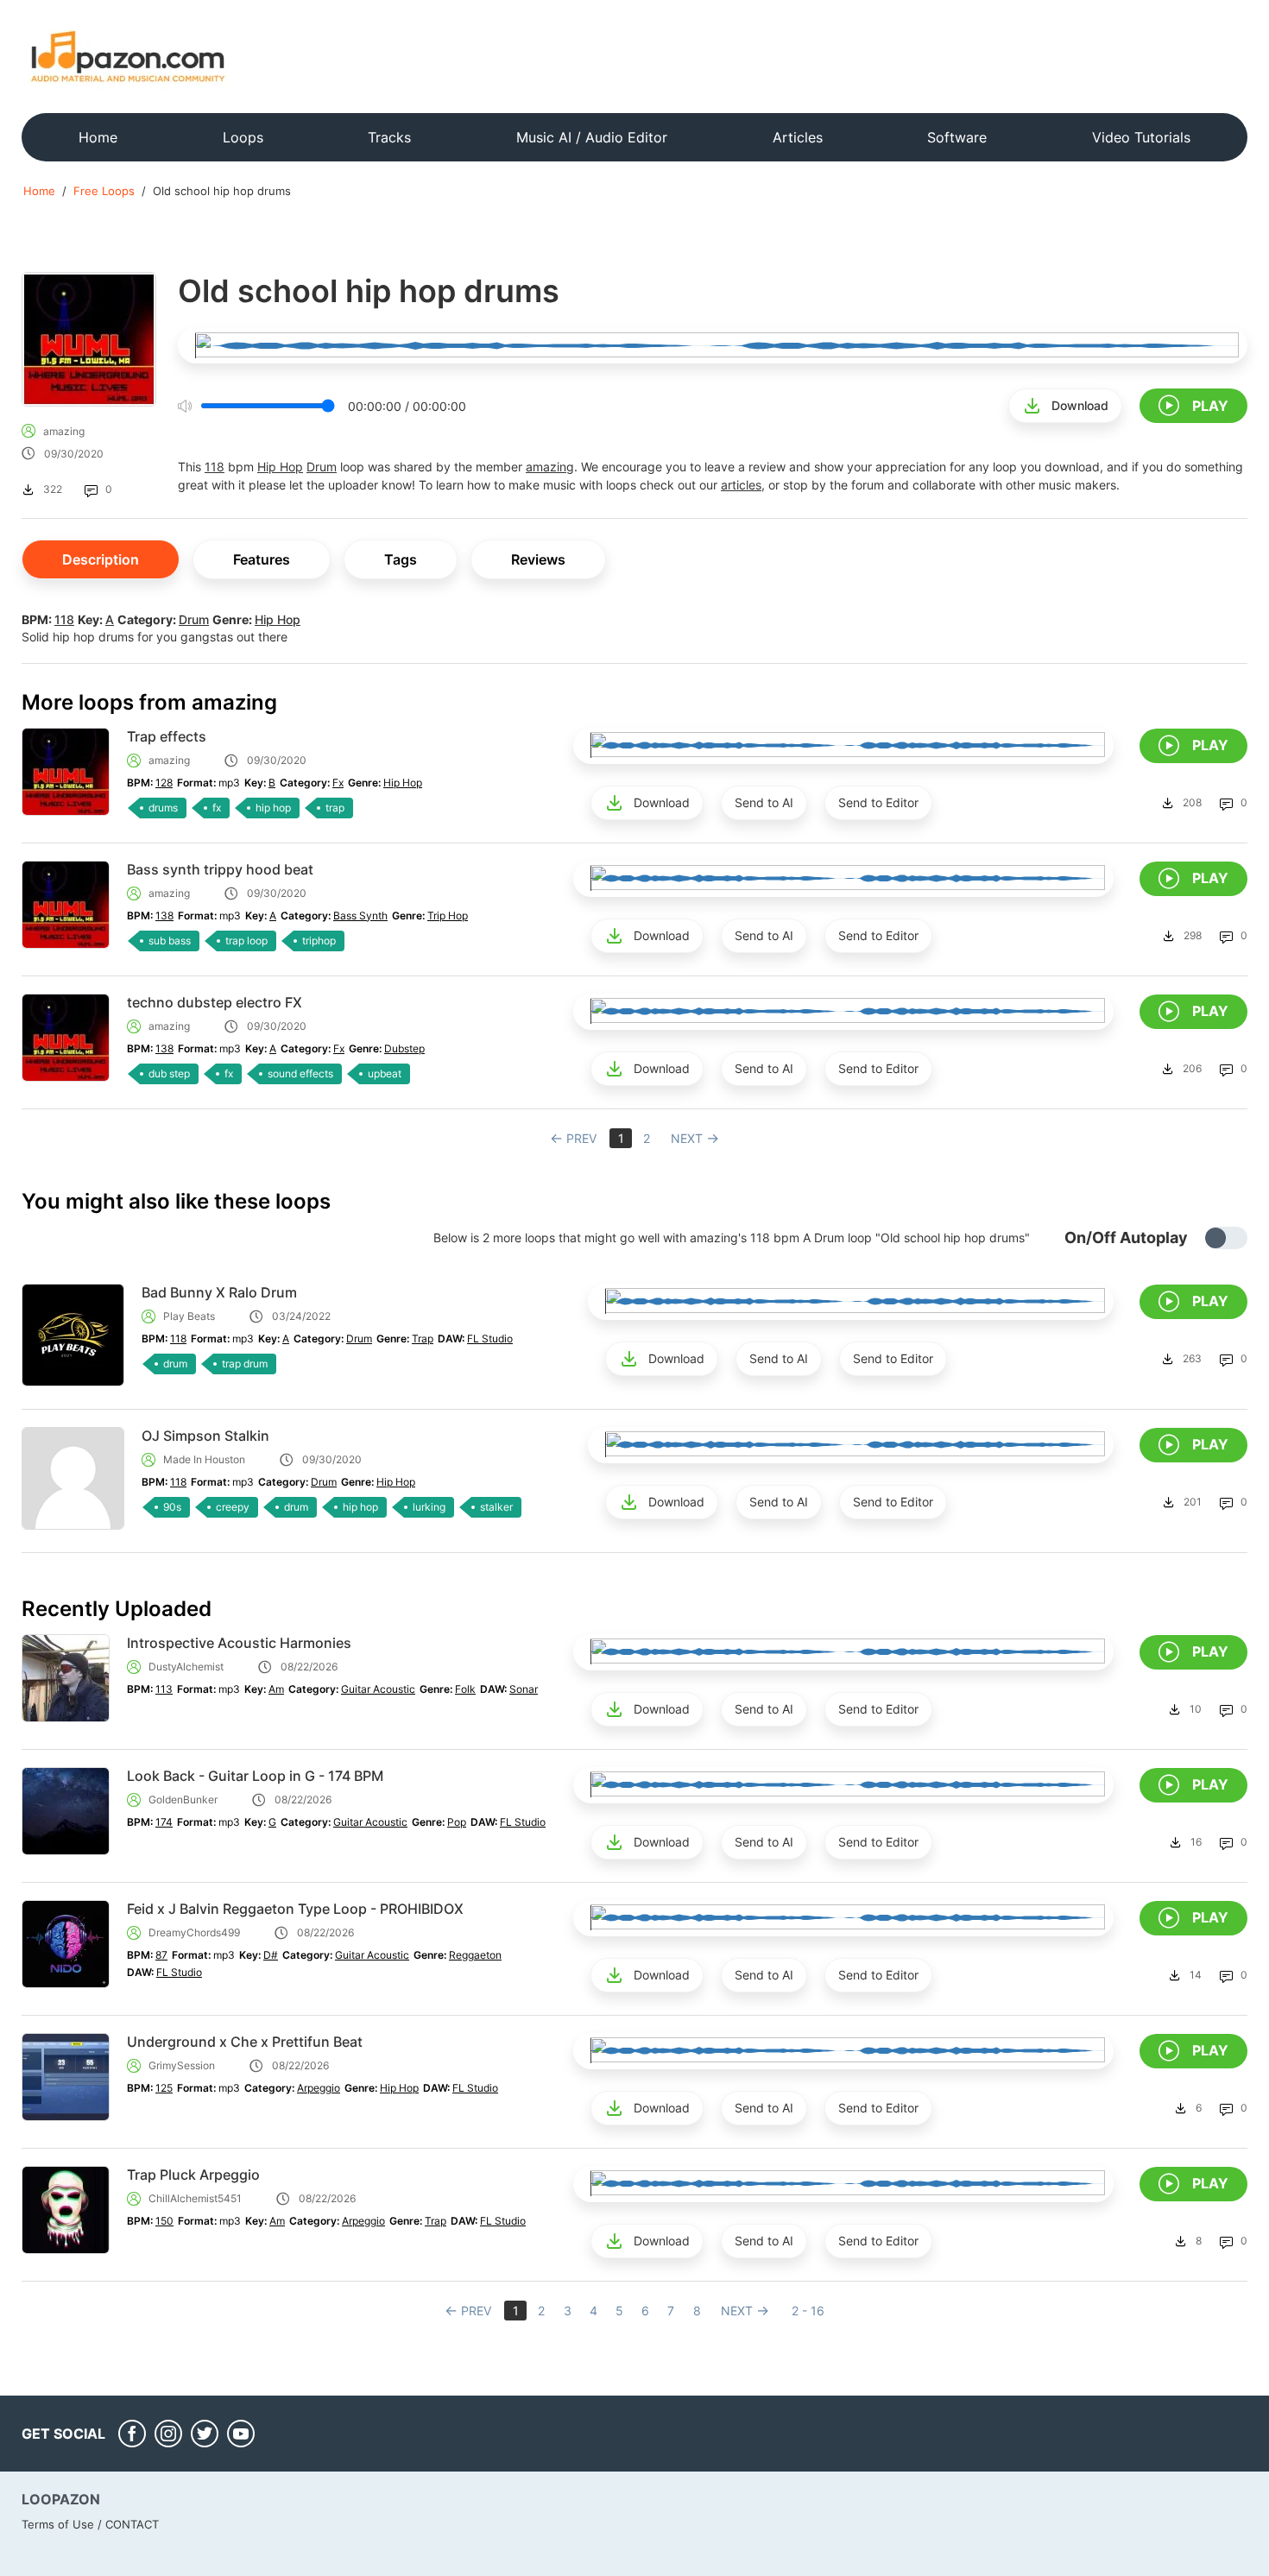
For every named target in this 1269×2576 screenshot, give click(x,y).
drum (175, 1364)
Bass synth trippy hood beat (220, 869)
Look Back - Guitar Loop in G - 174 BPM (255, 1776)
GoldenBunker (183, 1799)
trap (335, 808)
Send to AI (764, 802)
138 (164, 915)
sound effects (300, 1073)
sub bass (170, 941)
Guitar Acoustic (378, 1689)
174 (164, 1822)
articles (741, 485)
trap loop (246, 941)
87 (161, 1955)
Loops (243, 137)
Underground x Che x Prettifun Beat (245, 2042)
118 (215, 467)
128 (164, 783)
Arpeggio (319, 2088)
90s (172, 1507)
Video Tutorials (1141, 137)
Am (276, 1689)
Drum (322, 467)
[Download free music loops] (128, 56)
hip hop (273, 808)
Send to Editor (878, 802)
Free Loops (104, 191)
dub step (169, 1073)
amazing (64, 431)
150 (164, 2221)
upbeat (385, 1073)
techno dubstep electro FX (215, 1002)
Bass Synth (360, 915)
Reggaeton (475, 1955)
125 (164, 2088)
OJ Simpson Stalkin (205, 1436)
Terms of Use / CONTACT (90, 2524)
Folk (465, 1689)
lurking (429, 1507)
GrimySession (182, 2065)
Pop (457, 1822)
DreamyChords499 (194, 1932)
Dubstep (404, 1048)
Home (98, 137)
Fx (338, 783)
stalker (496, 1507)
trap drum (245, 1364)
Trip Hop (448, 915)
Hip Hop (280, 467)
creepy (233, 1507)
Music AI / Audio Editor (592, 137)
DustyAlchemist (186, 1667)
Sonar (524, 1689)
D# (271, 1955)
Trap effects (167, 736)
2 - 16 (808, 2311)
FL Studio (490, 1339)
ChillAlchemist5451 (195, 2198)
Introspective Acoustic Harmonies (239, 1643)
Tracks (389, 137)
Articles (798, 137)
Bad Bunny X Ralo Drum (219, 1292)
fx (217, 808)
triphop (319, 941)
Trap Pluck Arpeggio (193, 2175)
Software (957, 137)
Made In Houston (204, 1459)
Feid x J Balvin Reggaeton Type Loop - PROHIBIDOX (295, 1909)
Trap (423, 1339)
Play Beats (189, 1316)
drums (163, 808)
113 (164, 1689)
